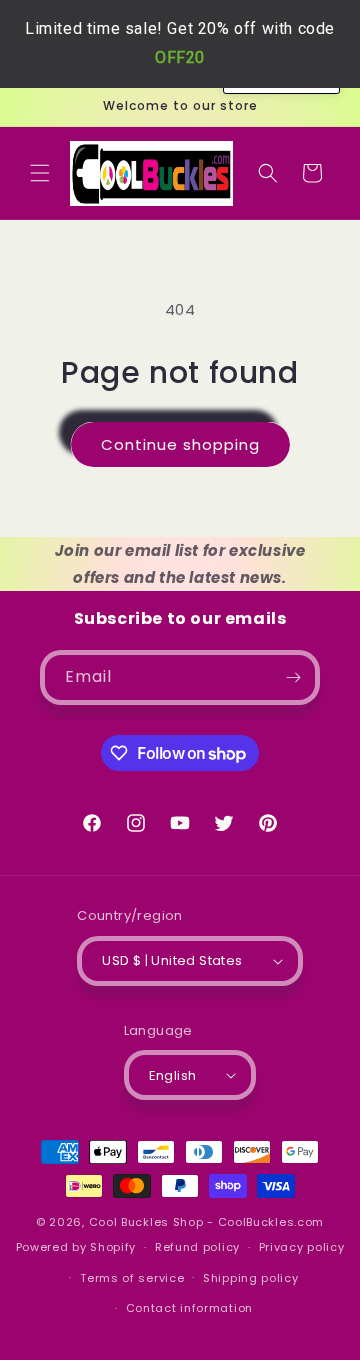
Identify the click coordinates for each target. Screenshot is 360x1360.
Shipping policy (251, 1278)
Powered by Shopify (76, 1247)
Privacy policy (302, 1247)
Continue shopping (180, 444)
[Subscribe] (293, 677)
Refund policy (197, 1247)
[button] (40, 173)
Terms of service (132, 1278)
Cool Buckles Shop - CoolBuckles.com (207, 1222)
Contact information (189, 1308)
